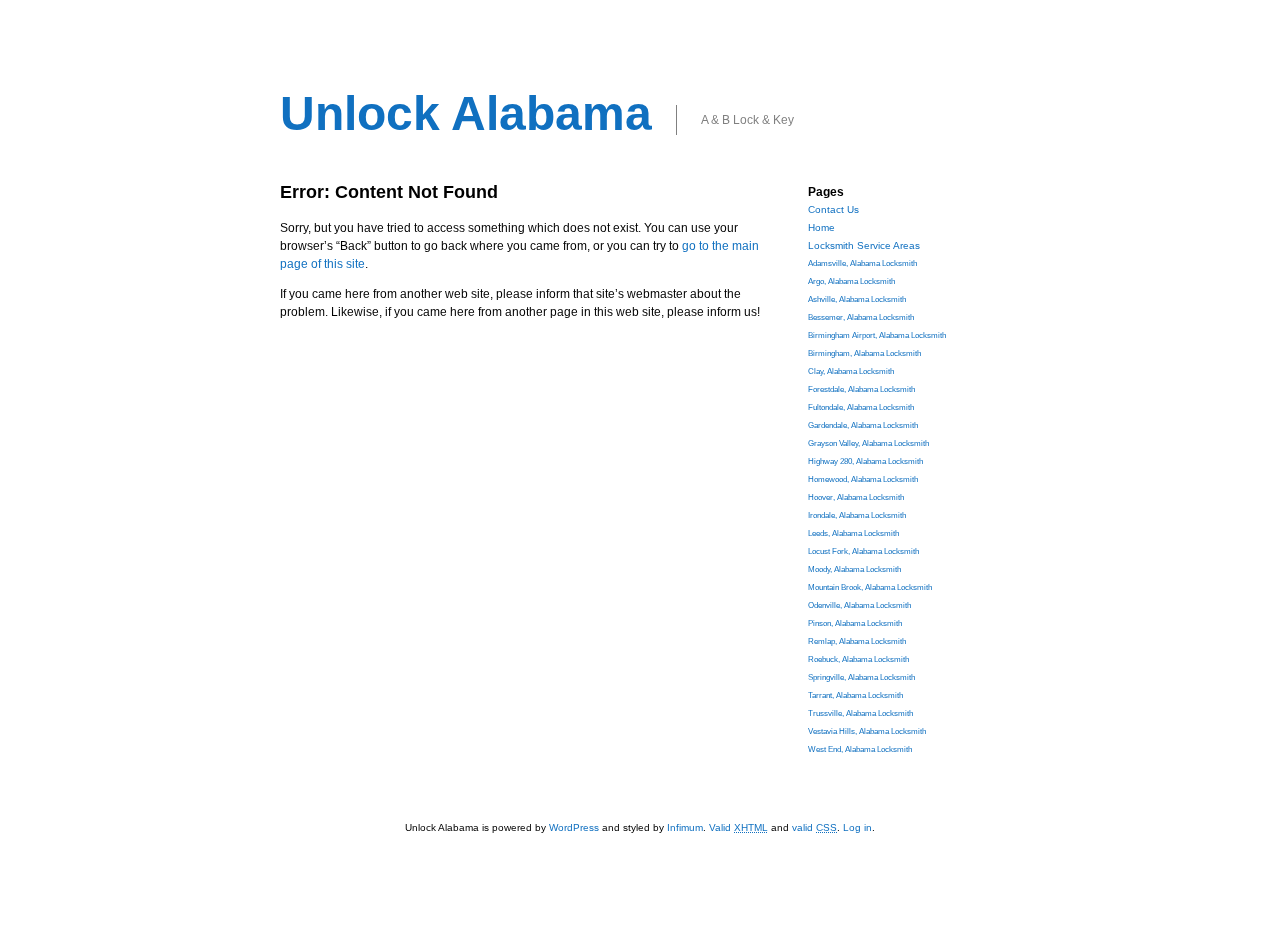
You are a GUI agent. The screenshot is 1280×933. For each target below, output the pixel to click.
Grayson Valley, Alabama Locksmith (868, 443)
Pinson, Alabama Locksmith (855, 623)
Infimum (685, 827)
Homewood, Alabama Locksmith (863, 479)
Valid (738, 827)
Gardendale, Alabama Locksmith (863, 425)
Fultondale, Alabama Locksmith (861, 407)
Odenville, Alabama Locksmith (859, 605)
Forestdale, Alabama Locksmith (861, 389)
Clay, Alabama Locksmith (851, 371)
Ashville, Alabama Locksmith (857, 299)
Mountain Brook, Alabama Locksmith (870, 587)
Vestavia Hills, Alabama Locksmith (867, 731)
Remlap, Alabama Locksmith (857, 641)
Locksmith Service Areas (864, 245)
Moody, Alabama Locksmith (854, 569)
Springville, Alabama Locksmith (861, 677)
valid (814, 827)
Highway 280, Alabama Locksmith (865, 461)
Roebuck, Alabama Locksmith (858, 659)
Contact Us (833, 209)
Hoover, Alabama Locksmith (856, 497)
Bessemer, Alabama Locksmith (861, 317)
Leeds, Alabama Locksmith (853, 533)
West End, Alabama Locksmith (860, 749)
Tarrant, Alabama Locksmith (855, 695)
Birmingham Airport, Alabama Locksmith (877, 335)
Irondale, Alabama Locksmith (857, 515)
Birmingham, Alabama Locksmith (864, 353)
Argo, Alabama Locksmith (851, 281)
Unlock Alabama (466, 113)
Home (821, 227)
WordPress (574, 827)
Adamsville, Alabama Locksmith (862, 263)
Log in (857, 827)
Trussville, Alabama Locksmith (860, 713)
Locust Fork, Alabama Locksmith (863, 551)
